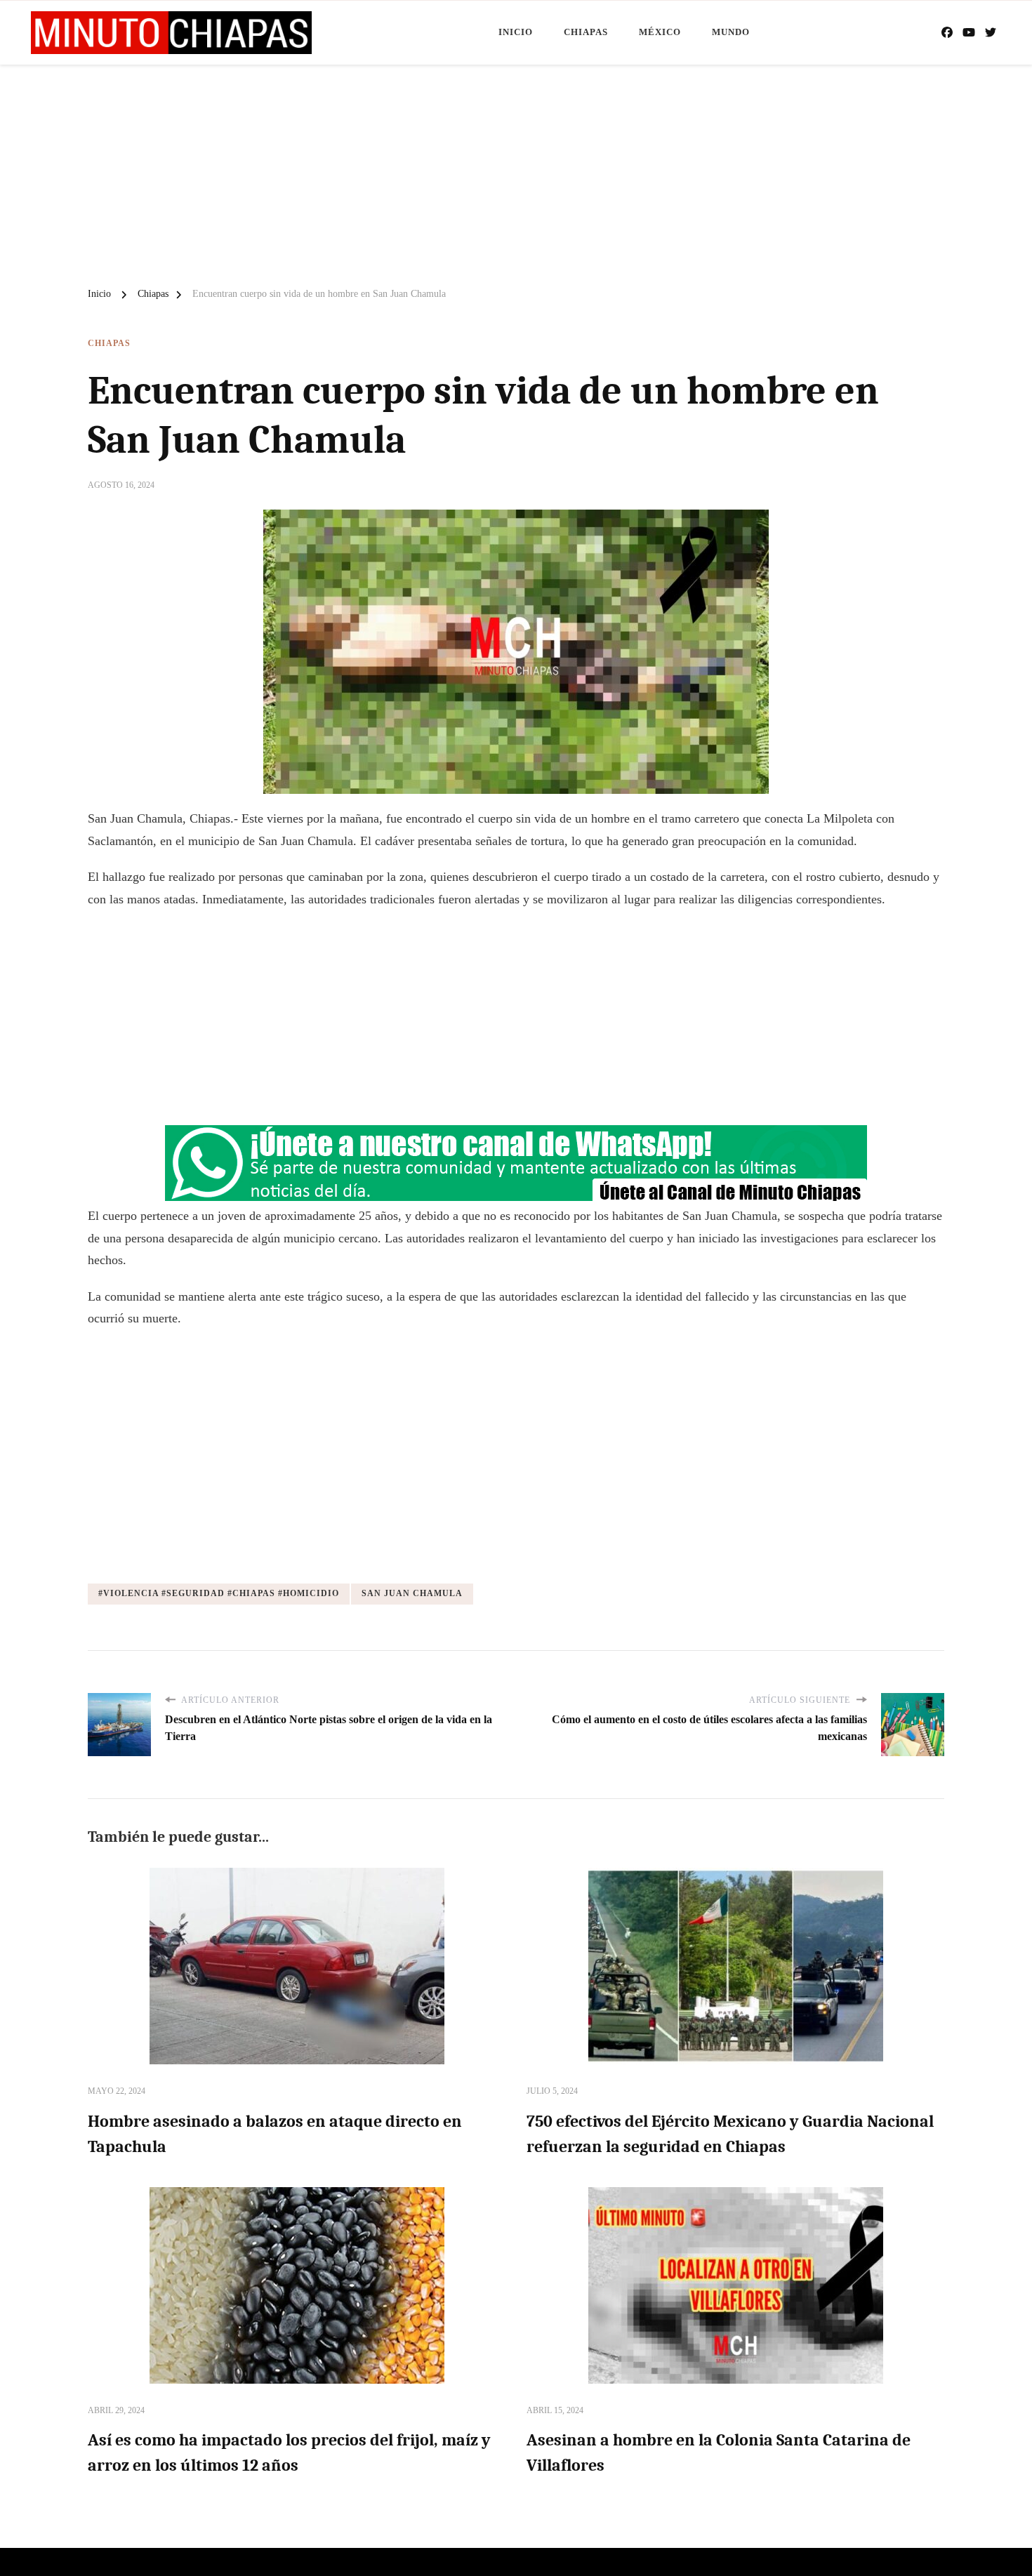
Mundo (731, 32)
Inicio (516, 32)
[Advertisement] (516, 170)
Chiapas (586, 32)
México (660, 32)
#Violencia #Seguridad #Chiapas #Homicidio (219, 1593)
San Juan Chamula (412, 1593)
